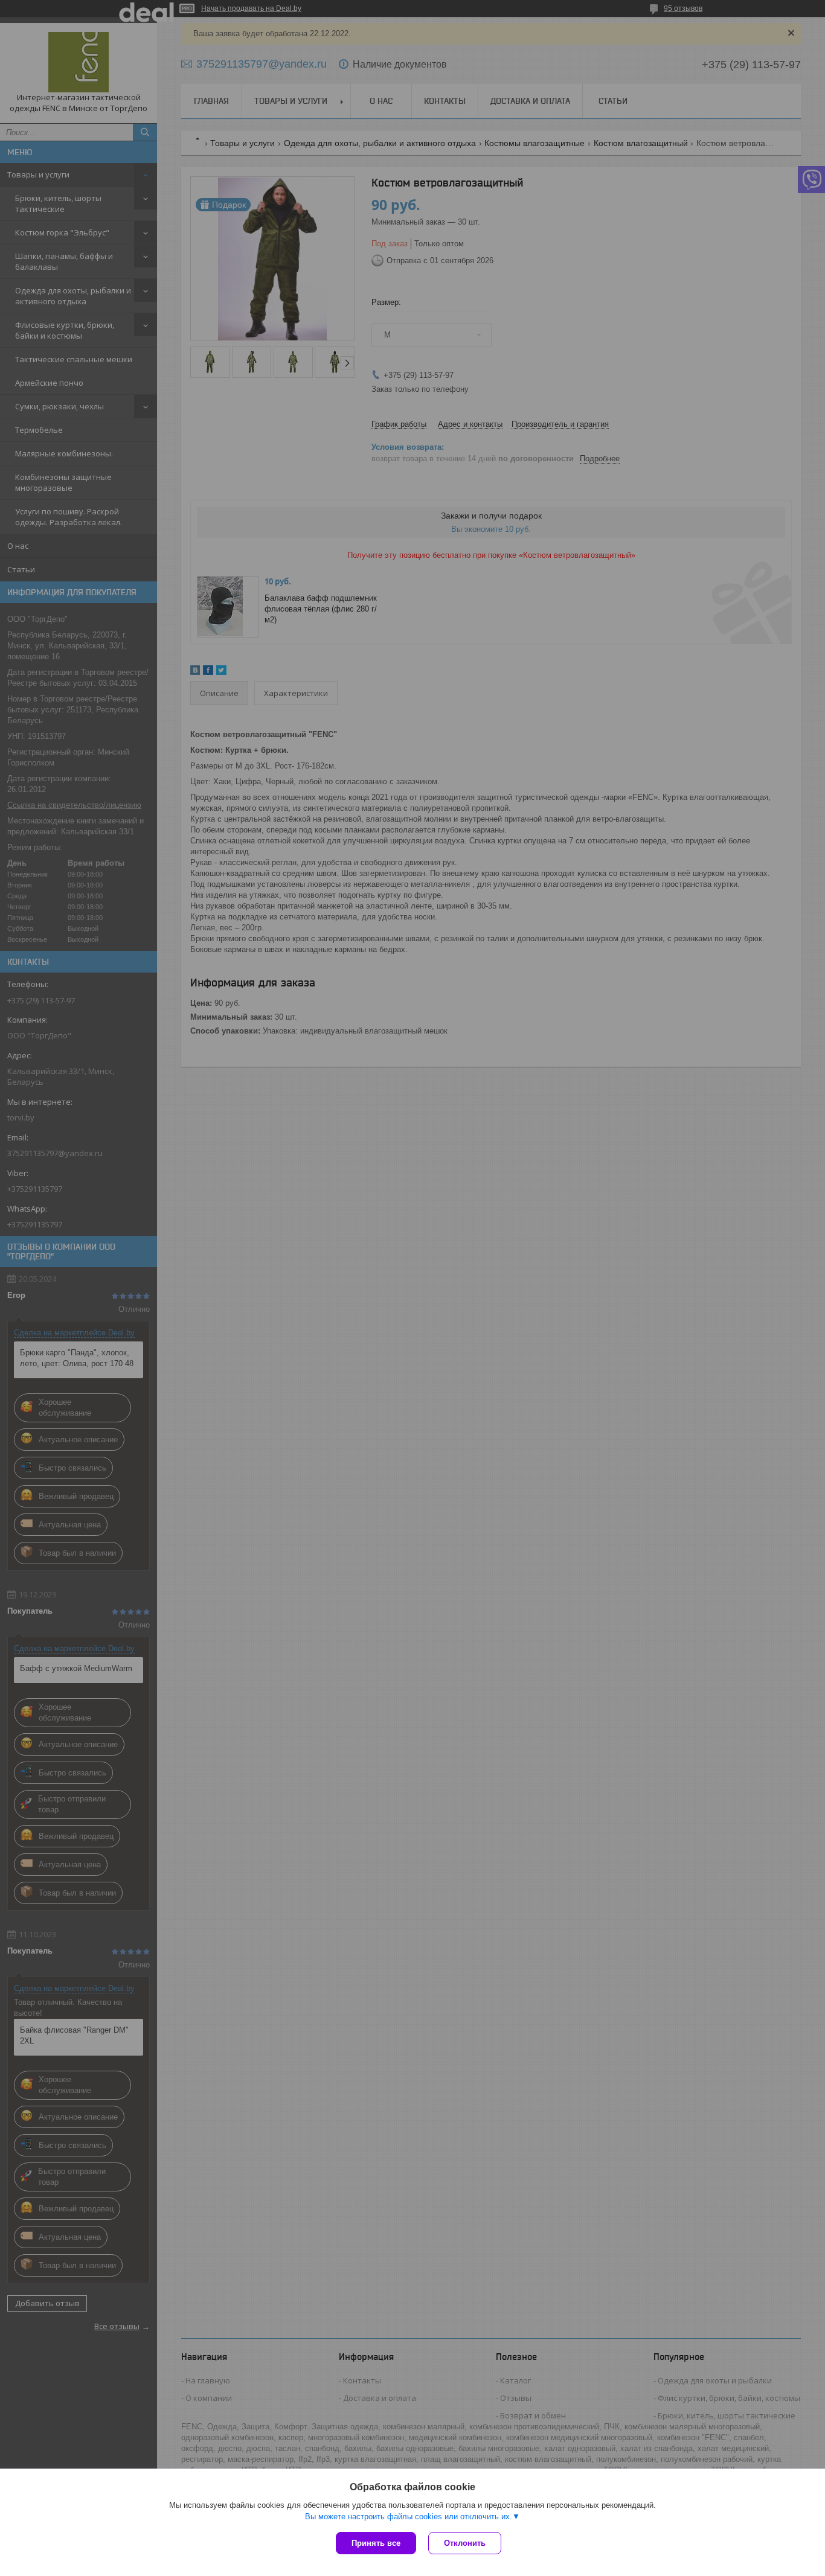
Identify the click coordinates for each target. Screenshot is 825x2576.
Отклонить (465, 2543)
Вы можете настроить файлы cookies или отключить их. (409, 2517)
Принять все (376, 2543)
